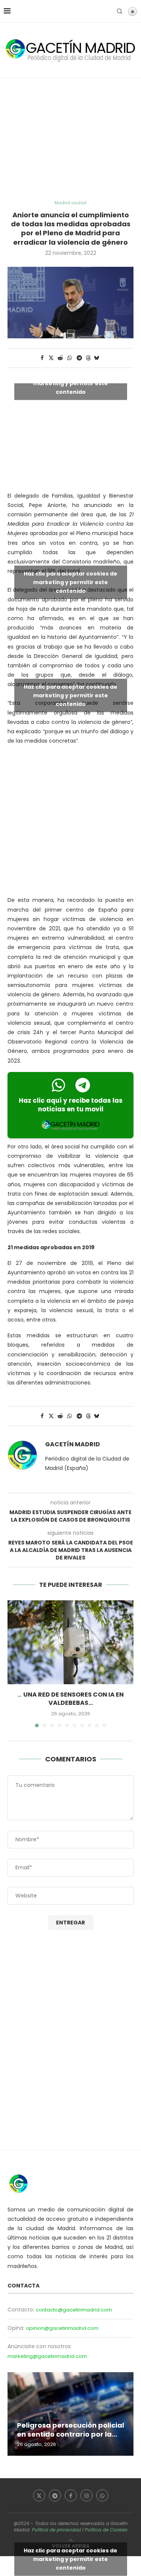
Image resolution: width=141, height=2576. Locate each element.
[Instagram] (86, 2495)
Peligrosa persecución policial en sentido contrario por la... (70, 2430)
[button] (14, 1664)
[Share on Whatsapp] (70, 358)
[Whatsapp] (102, 2495)
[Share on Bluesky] (97, 358)
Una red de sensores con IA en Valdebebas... (74, 1699)
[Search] (120, 11)
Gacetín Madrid (73, 1444)
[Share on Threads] (88, 358)
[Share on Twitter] (51, 358)
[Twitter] (39, 2495)
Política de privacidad (56, 2530)
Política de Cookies (106, 2530)
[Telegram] (55, 2495)
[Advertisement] (70, 139)
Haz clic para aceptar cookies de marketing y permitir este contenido (70, 383)
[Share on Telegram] (79, 358)
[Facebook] (71, 2495)
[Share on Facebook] (42, 358)
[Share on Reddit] (60, 358)
